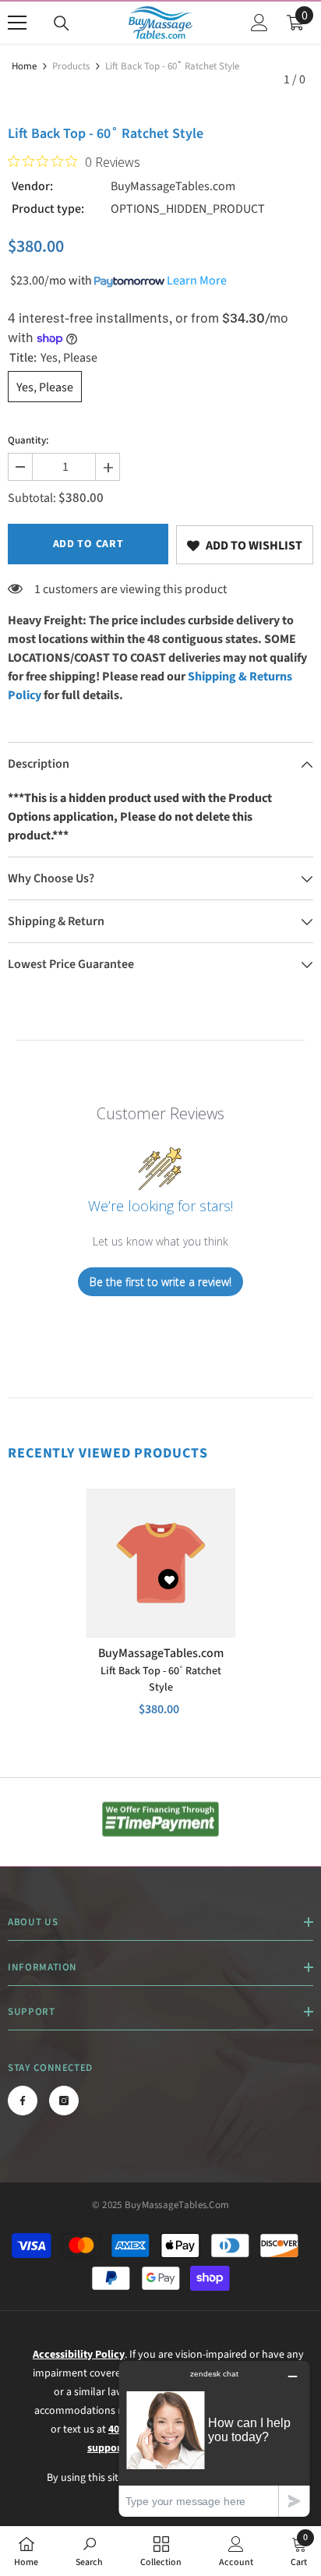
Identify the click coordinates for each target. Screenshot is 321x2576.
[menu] (17, 23)
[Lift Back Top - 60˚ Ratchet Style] (161, 1563)
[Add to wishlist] (168, 1579)
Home (24, 66)
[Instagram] (64, 2101)
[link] (245, 545)
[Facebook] (23, 2101)
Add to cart (88, 544)
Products (71, 66)
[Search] (62, 23)
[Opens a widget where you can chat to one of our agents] (214, 2438)
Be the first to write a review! (160, 1282)
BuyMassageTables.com (173, 186)
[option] (161, 1613)
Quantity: (28, 440)
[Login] (259, 23)
